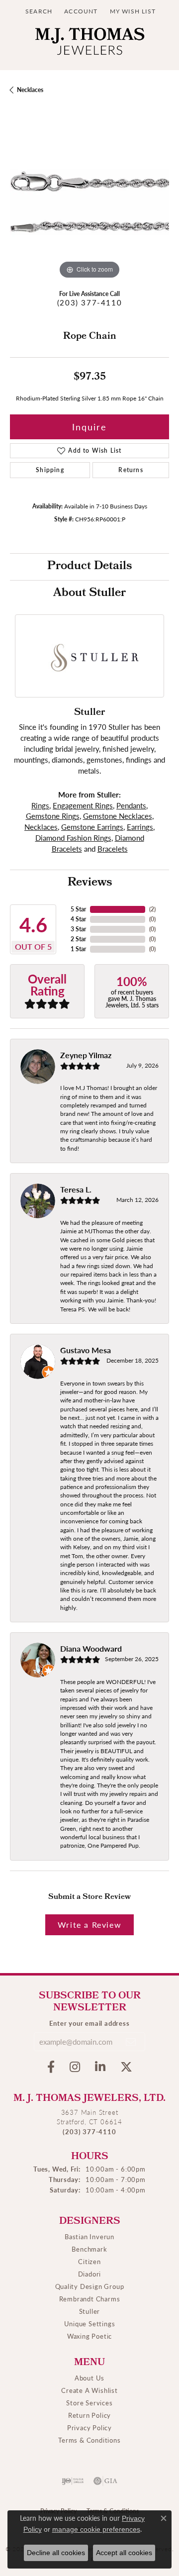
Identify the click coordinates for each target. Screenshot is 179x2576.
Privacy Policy (89, 2427)
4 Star (78, 919)
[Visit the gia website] (105, 2481)
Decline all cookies (56, 2553)
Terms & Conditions (89, 2440)
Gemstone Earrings (92, 827)
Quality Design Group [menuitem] (90, 2286)
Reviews (90, 883)
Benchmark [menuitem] (89, 2249)
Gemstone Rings (53, 816)
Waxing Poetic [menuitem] (89, 2336)
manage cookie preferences (96, 2529)
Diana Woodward (91, 1648)
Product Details (89, 567)
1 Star (78, 949)
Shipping (50, 470)
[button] (38, 11)
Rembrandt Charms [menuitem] (90, 2299)
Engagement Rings (83, 805)
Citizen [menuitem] (89, 2261)
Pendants (131, 805)
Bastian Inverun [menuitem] (89, 2236)
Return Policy (89, 2415)
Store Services (89, 2403)
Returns (131, 470)
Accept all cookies (124, 2553)
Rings (40, 805)
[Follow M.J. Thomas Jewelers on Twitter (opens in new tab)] (126, 2067)
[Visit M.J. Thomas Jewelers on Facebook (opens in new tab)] (51, 2067)
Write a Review (89, 1925)
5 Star (78, 909)
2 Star (78, 939)
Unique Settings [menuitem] (90, 2324)
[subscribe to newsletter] (131, 2042)
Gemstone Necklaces (118, 816)
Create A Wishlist (89, 2390)
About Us (89, 2378)
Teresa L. (76, 1189)
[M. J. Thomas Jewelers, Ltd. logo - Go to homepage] (90, 44)
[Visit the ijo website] (73, 2481)
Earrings (140, 827)
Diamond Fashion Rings (73, 838)
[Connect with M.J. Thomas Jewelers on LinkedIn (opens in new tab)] (100, 2067)
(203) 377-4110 (89, 302)
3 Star (78, 929)
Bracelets (113, 849)
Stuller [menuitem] (90, 2311)
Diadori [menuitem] (90, 2274)
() (152, 909)
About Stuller (89, 594)
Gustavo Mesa (86, 1350)
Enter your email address (89, 2023)
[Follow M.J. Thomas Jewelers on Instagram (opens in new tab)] (75, 2067)
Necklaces (30, 90)
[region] (89, 202)
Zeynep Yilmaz (86, 1055)
